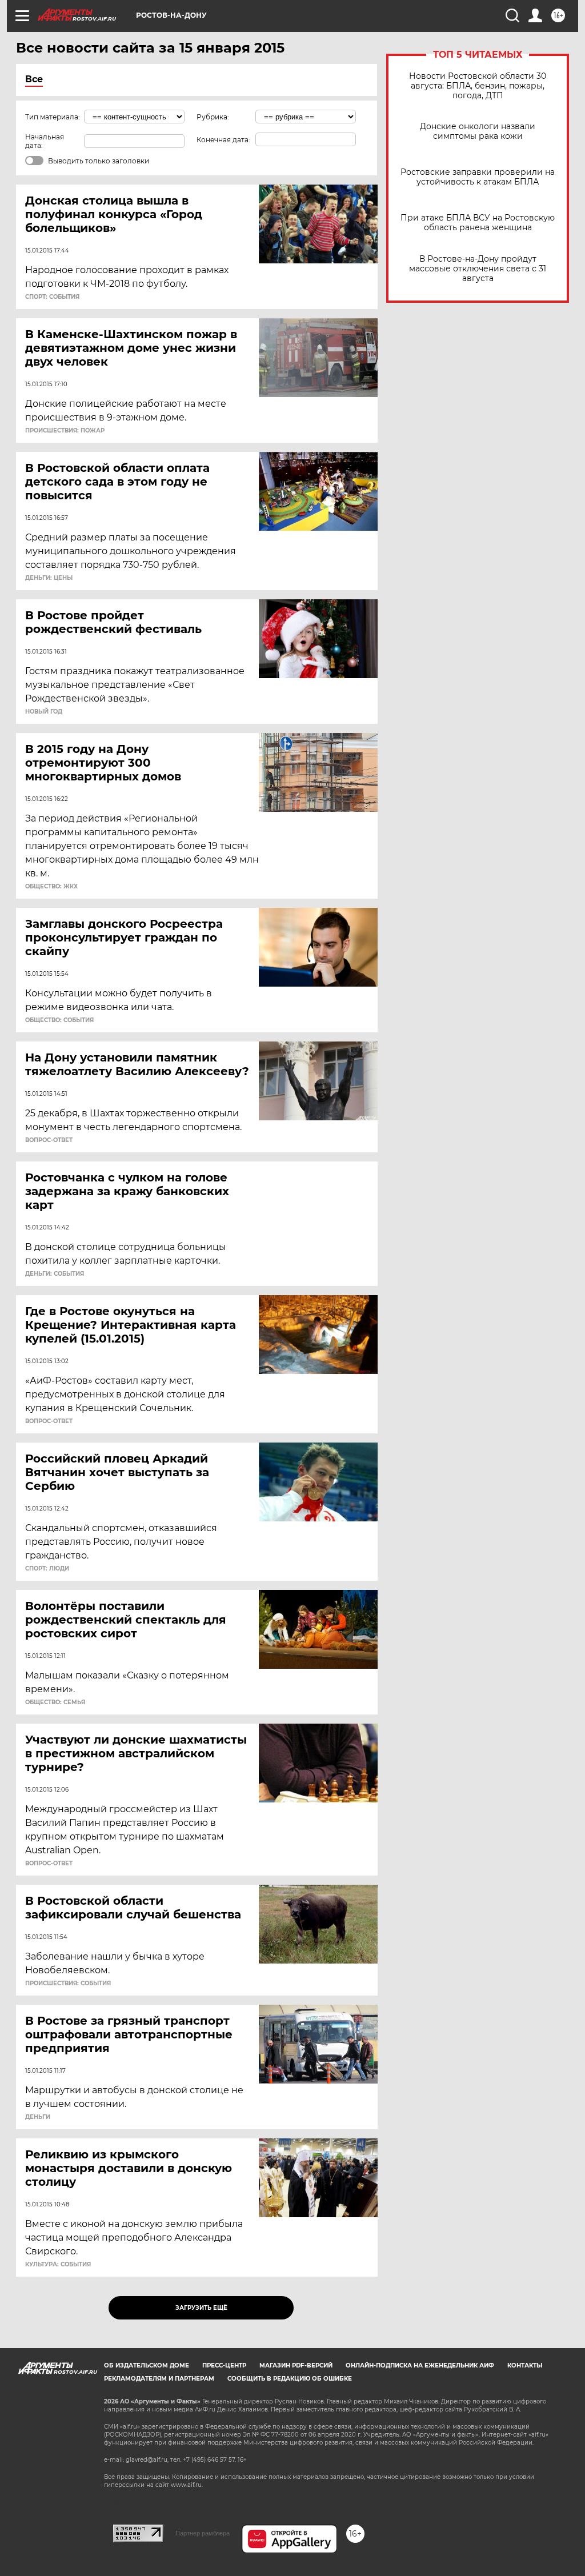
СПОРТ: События (52, 297)
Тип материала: (53, 117)
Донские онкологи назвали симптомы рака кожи (478, 131)
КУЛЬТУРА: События (58, 2265)
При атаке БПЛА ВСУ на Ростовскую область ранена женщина (478, 223)
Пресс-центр (224, 2365)
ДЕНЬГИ (38, 2117)
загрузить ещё (201, 2308)
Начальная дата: (45, 141)
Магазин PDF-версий (296, 2365)
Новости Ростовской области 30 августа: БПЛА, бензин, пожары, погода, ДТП (478, 86)
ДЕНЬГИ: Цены (49, 578)
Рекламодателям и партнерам (159, 2379)
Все (34, 79)
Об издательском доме (147, 2365)
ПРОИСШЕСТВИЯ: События (68, 1984)
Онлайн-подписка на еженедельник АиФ (420, 2365)
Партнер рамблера (203, 2533)
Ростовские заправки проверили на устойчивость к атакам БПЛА (478, 177)
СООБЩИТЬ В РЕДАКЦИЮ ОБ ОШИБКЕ (290, 2379)
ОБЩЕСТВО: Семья (55, 1702)
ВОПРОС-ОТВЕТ (49, 1140)
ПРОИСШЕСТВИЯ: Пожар (65, 431)
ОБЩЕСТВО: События (59, 1020)
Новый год (44, 712)
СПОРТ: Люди (47, 1569)
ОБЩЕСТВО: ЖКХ (51, 887)
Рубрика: (213, 117)
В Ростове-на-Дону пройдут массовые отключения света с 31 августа (478, 269)
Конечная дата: (223, 140)
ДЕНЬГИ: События (55, 1274)
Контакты (525, 2365)
